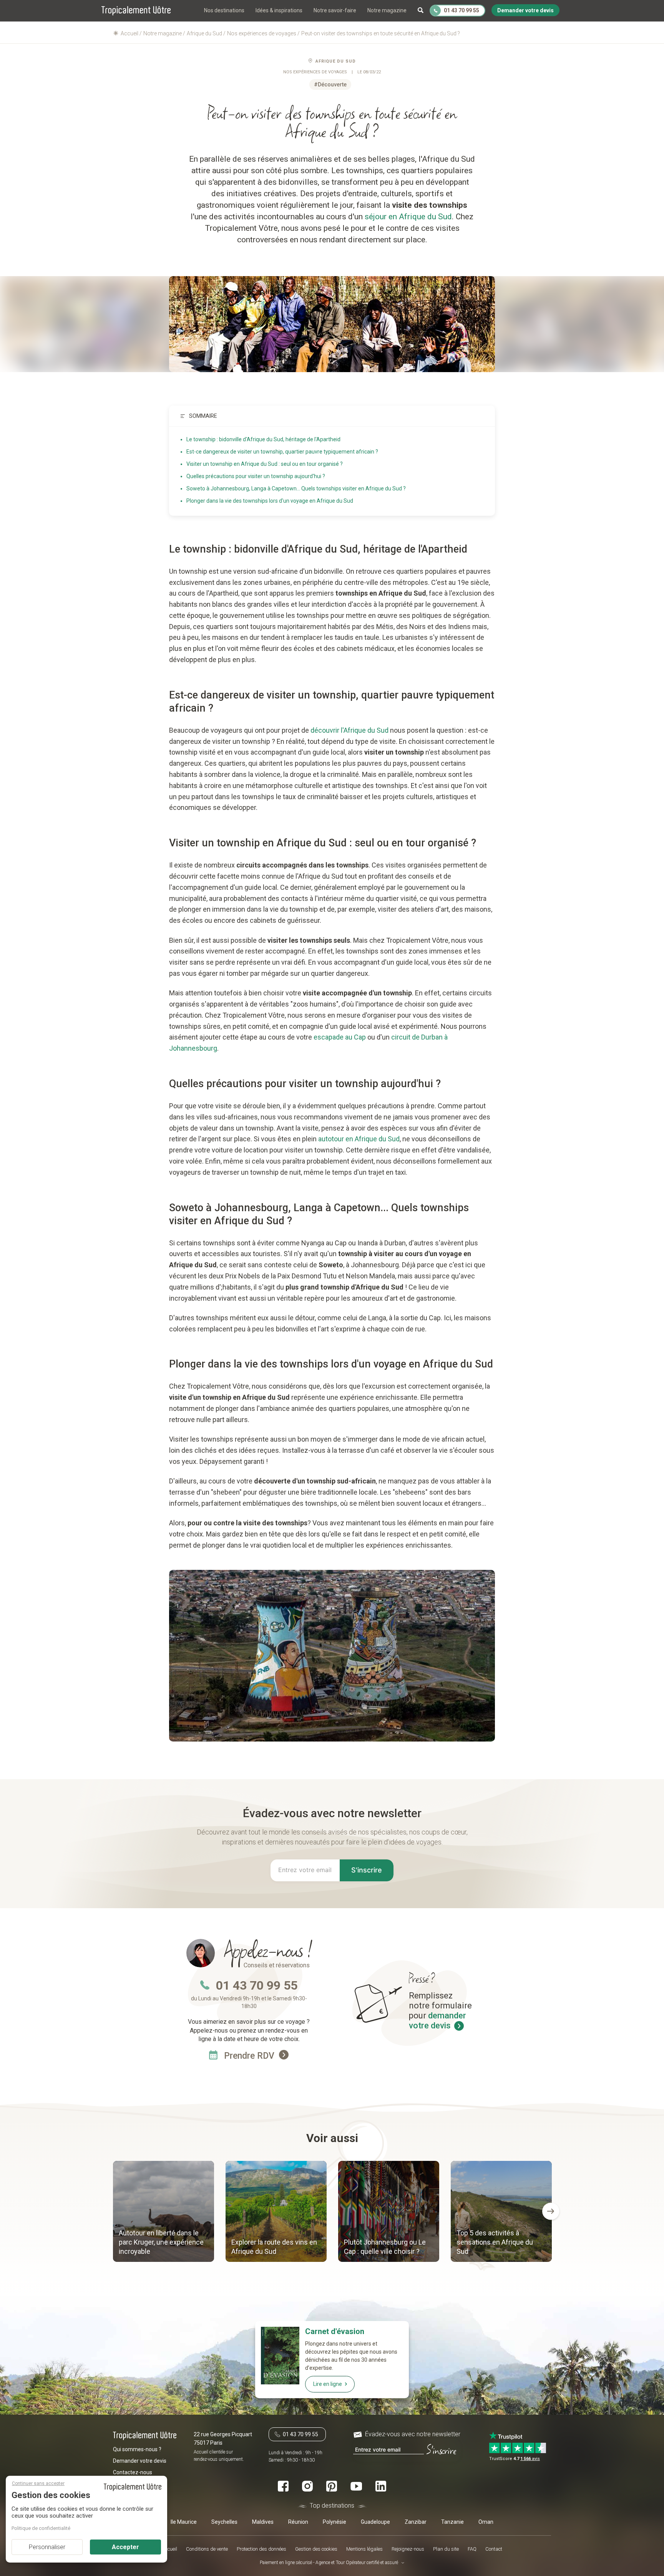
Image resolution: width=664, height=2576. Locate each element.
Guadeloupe (375, 2522)
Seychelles (224, 2522)
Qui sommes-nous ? (137, 2449)
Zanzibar (416, 2522)
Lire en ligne (328, 2384)
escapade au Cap (340, 1037)
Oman (486, 2522)
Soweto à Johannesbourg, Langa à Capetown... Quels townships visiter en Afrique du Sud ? (296, 488)
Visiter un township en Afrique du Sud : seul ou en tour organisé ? (265, 464)
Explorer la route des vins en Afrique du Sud (274, 2247)
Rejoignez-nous (408, 2549)
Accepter (125, 2547)
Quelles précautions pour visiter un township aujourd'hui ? (256, 476)
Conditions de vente (207, 2549)
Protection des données (261, 2549)
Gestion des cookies (316, 2549)
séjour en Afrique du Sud (408, 217)
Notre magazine (387, 10)
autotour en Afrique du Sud (359, 1139)
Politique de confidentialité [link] (41, 2528)
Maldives (263, 2522)
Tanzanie (452, 2522)
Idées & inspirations (279, 10)
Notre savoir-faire (335, 10)
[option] (164, 2212)
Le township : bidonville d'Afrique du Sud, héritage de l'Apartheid (263, 439)
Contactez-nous (133, 2472)
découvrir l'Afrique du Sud (349, 730)
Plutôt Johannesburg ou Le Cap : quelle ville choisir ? (385, 2247)
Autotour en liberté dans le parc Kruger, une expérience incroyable (161, 2242)
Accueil (170, 2549)
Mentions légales (364, 2549)
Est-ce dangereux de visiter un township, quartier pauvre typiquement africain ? (282, 452)
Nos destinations (224, 10)
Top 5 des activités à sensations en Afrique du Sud (495, 2242)
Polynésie (334, 2522)
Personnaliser (47, 2547)
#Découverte (330, 84)
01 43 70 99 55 (257, 1985)
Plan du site (446, 2549)
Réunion (298, 2522)
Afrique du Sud (336, 61)
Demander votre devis (140, 2461)
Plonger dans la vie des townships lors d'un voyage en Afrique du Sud (270, 501)
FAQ (472, 2549)
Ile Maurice (184, 2522)
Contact (494, 2549)
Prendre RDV (250, 2056)
